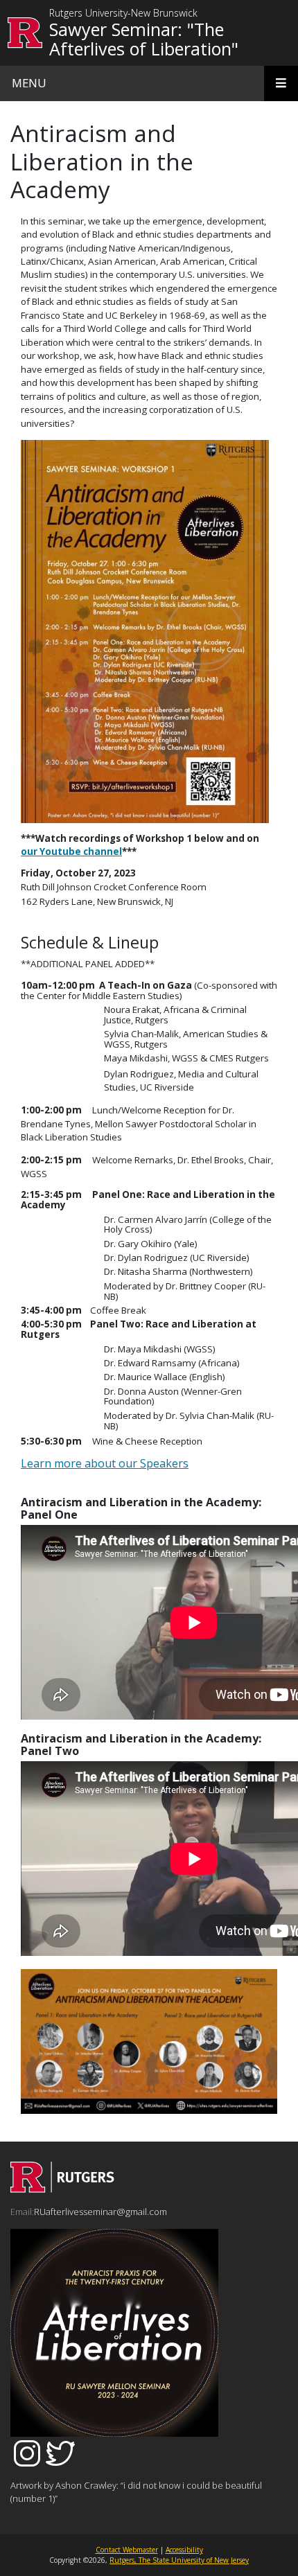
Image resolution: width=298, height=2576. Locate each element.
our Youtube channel (71, 852)
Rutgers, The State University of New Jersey (179, 2560)
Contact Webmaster (127, 2550)
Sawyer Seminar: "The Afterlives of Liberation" (144, 39)
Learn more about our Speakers (105, 1463)
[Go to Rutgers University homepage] (25, 33)
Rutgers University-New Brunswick (123, 14)
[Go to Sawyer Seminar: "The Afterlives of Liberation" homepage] (62, 2189)
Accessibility (184, 2550)
